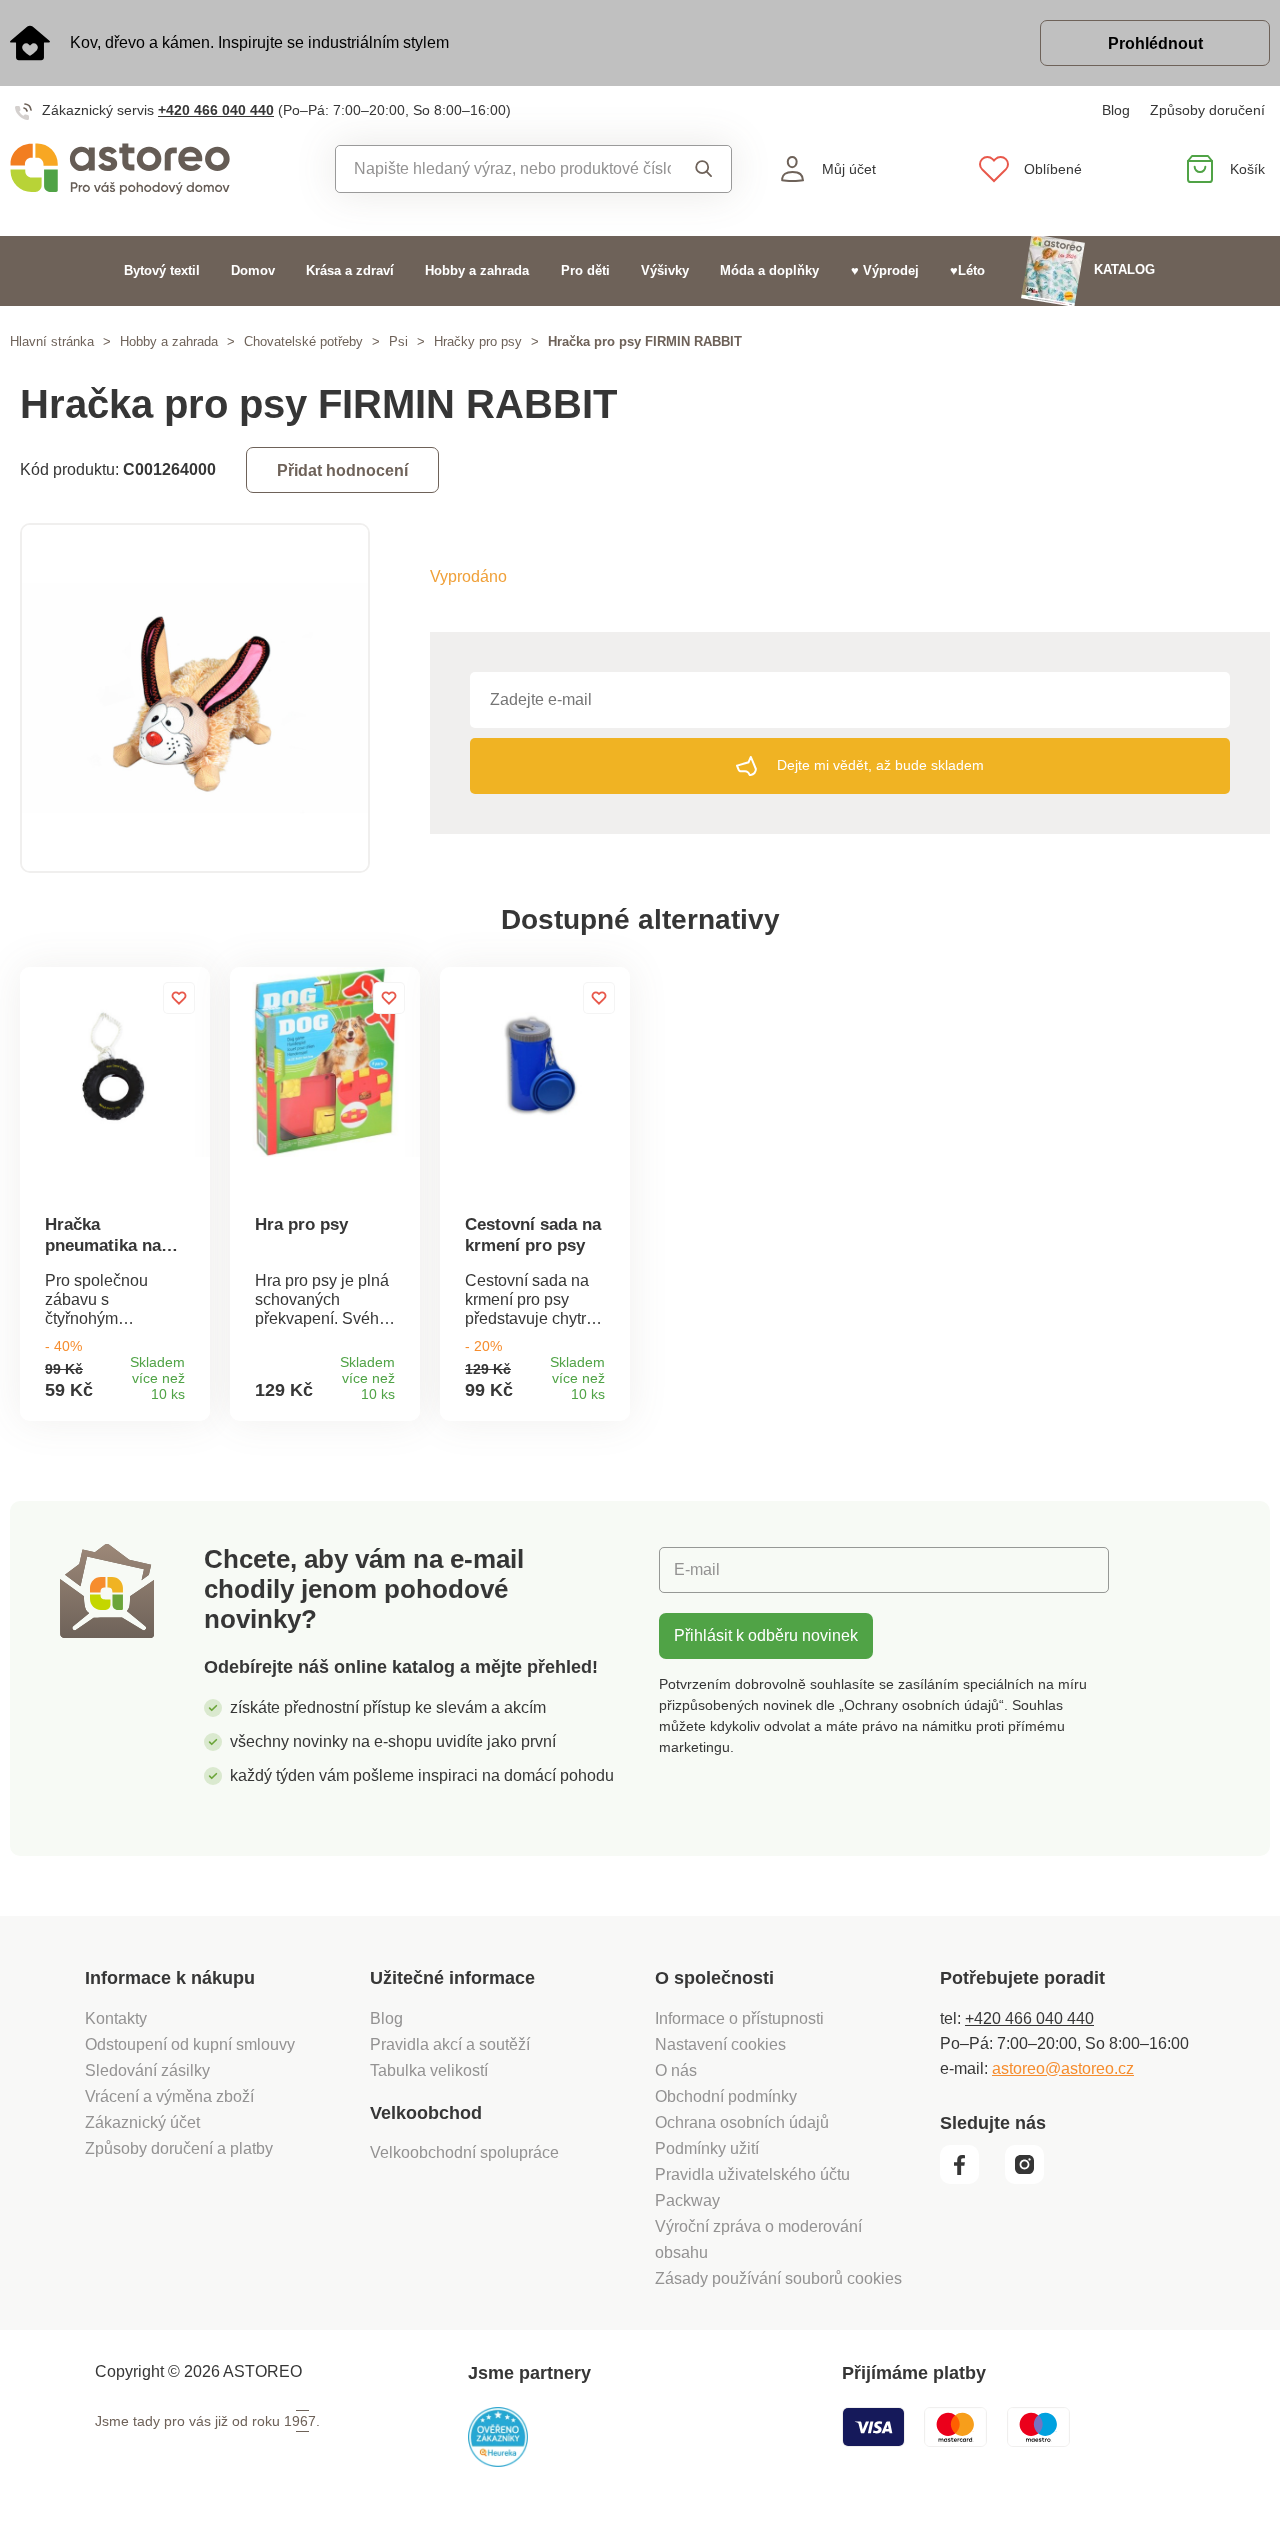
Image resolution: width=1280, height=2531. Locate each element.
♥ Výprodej (885, 270)
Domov (253, 270)
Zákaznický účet (142, 2122)
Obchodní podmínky (726, 2096)
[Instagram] (1031, 2179)
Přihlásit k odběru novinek (766, 1635)
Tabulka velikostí (429, 2070)
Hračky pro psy (478, 341)
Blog (1116, 110)
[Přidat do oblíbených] (179, 998)
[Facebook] (970, 2179)
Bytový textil (162, 270)
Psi (398, 341)
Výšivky (665, 270)
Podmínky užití (707, 2148)
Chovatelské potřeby (303, 341)
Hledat (700, 169)
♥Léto (967, 270)
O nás (676, 2070)
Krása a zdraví (350, 270)
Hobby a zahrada (477, 270)
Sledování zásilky (147, 2070)
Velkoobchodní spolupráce (464, 2152)
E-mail (697, 1569)
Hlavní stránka (52, 341)
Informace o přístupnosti (739, 2018)
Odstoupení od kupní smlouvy (190, 2044)
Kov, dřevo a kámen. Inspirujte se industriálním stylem (259, 42)
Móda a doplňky (769, 270)
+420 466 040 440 (216, 110)
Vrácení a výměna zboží (169, 2096)
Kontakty (116, 2018)
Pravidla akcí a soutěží (450, 2044)
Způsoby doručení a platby (179, 2148)
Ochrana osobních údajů (742, 2122)
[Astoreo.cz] (160, 169)
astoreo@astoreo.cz (1063, 2068)
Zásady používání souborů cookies (778, 2278)
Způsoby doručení (1207, 110)
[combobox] (503, 169)
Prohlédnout (1155, 43)
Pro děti (585, 270)
